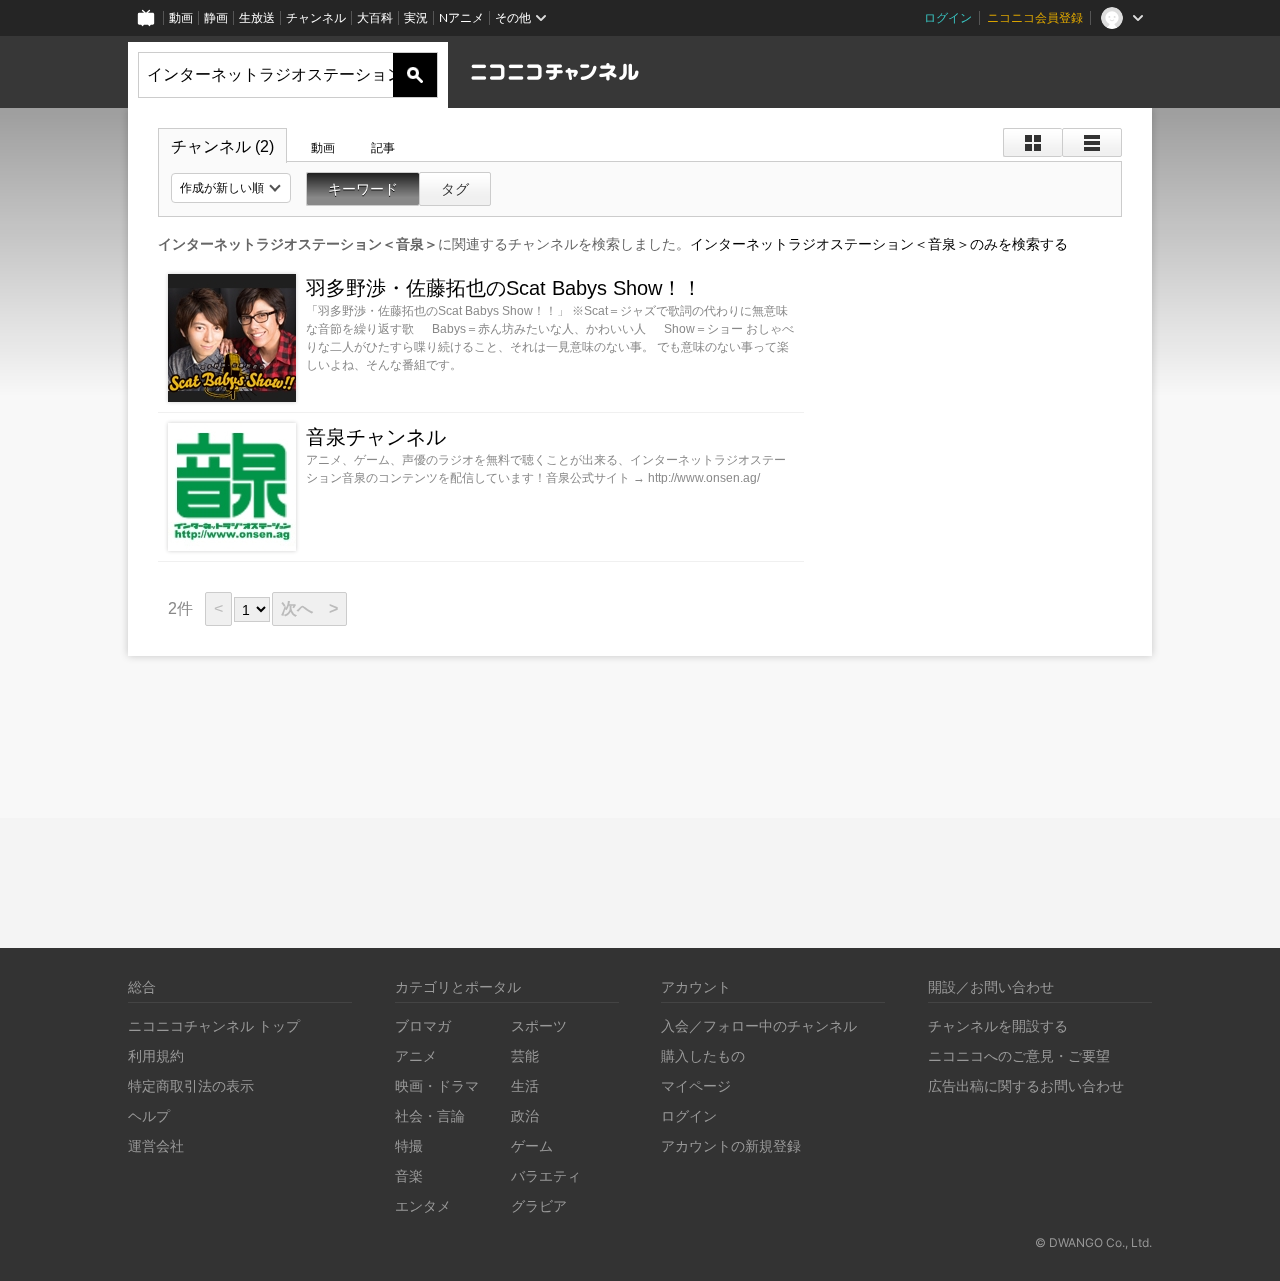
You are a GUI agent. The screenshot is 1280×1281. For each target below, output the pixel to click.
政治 (525, 1115)
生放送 (257, 17)
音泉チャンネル (376, 437)
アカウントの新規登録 (731, 1145)
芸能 (525, 1055)
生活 (525, 1085)
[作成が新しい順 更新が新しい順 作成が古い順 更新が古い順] (231, 188)
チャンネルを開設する (998, 1025)
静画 (216, 17)
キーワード (363, 189)
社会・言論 (430, 1115)
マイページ (696, 1085)
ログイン (948, 17)
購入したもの (703, 1055)
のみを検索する (879, 244)
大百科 (375, 17)
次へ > (309, 608)
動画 (181, 17)
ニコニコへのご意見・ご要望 (1019, 1055)
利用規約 (156, 1055)
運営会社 (156, 1145)
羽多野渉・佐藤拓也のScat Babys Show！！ (504, 288)
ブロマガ (423, 1025)
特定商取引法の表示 (191, 1085)
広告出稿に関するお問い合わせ (1026, 1085)
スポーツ (539, 1025)
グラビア (539, 1205)
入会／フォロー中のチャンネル (759, 1025)
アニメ (416, 1055)
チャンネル (316, 17)
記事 (383, 148)
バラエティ (546, 1175)
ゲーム (532, 1145)
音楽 (409, 1175)
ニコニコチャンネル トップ (214, 1025)
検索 (415, 75)
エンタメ (423, 1205)
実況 (416, 17)
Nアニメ (461, 17)
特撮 (409, 1145)
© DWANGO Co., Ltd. (1093, 1242)
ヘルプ (149, 1115)
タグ (455, 189)
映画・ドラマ (437, 1085)
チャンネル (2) (222, 146)
